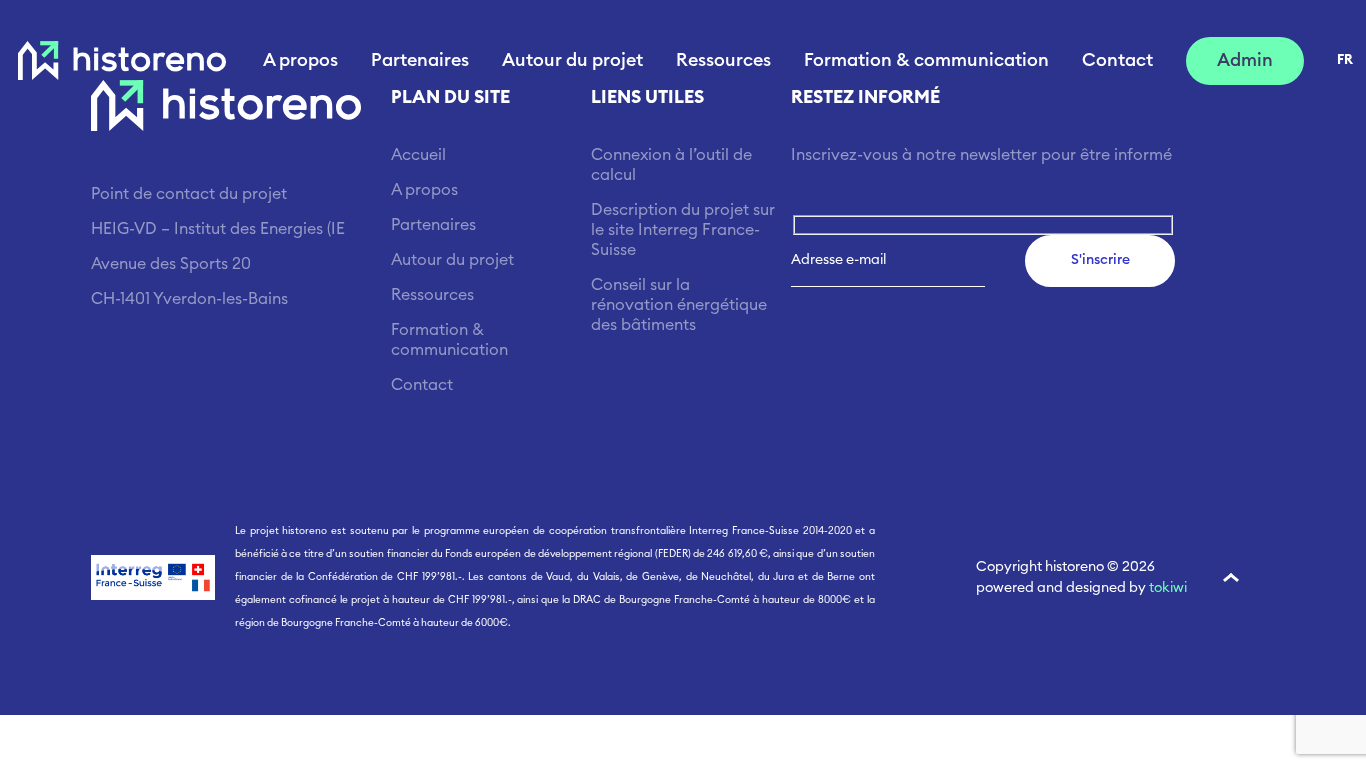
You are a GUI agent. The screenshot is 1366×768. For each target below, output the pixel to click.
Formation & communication (926, 60)
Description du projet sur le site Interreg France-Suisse (683, 230)
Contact (1117, 60)
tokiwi (1168, 588)
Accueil (418, 155)
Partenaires (420, 60)
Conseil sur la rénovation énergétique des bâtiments (679, 305)
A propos (300, 60)
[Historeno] (122, 61)
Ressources (723, 60)
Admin (1245, 60)
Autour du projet (572, 60)
